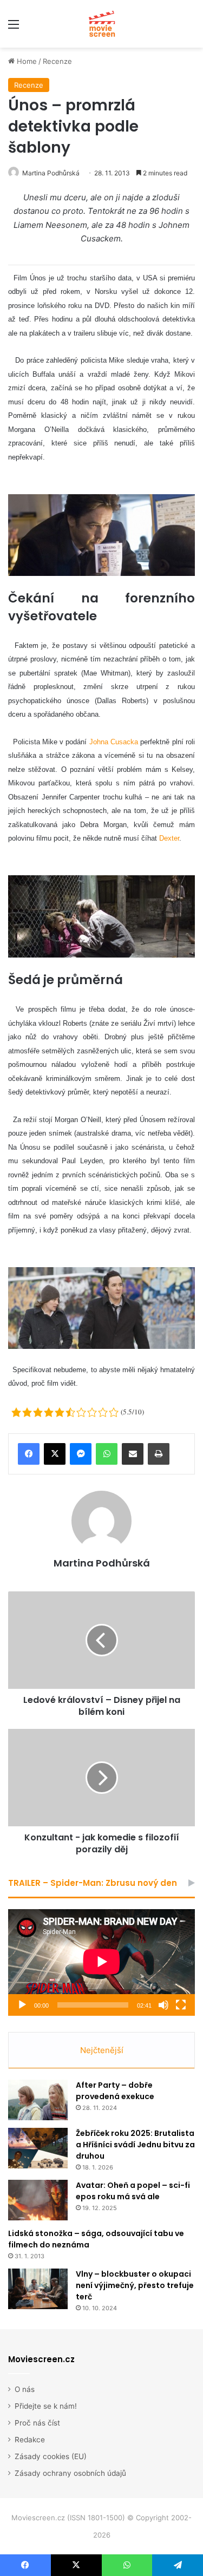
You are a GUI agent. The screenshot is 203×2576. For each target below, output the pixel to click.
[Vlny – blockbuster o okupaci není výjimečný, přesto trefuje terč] (38, 2289)
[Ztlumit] (163, 2005)
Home (26, 61)
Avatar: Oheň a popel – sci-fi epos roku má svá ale (133, 2191)
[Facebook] (29, 1454)
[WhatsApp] (107, 1454)
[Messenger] (81, 1454)
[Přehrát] (22, 2005)
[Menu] (14, 28)
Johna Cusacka (114, 742)
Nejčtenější (102, 2050)
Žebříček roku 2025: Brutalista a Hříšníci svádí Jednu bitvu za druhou (135, 2145)
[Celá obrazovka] (181, 2005)
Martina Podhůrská (51, 173)
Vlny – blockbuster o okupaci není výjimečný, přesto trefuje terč (135, 2285)
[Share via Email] (133, 1454)
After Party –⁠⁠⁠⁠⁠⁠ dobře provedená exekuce (115, 2091)
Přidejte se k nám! (46, 2406)
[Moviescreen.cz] (102, 24)
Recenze (57, 61)
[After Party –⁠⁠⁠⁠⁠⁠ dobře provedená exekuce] (38, 2100)
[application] (101, 1962)
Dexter (169, 838)
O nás (25, 2389)
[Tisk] (159, 1454)
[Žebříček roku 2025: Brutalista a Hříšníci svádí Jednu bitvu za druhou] (38, 2148)
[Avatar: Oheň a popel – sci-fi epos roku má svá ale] (38, 2200)
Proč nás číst (37, 2423)
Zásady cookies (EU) (51, 2456)
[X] (55, 1454)
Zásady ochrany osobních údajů (70, 2473)
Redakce (30, 2440)
